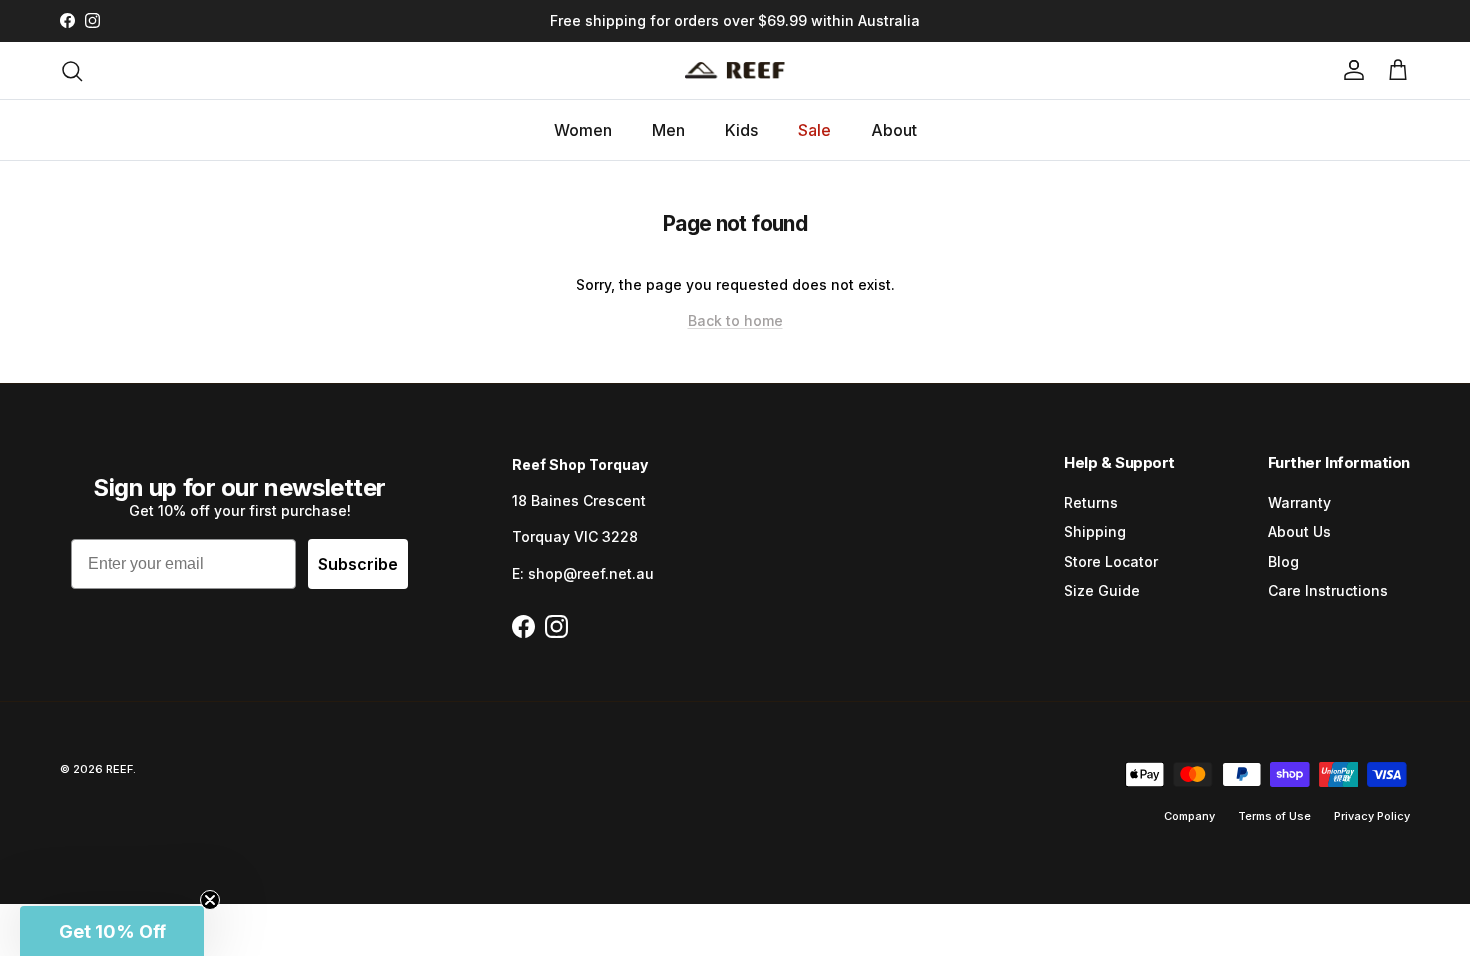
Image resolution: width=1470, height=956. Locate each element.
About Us (1299, 531)
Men (668, 130)
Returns (1091, 502)
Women (583, 130)
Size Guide (1102, 590)
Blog (1283, 561)
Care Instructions (1328, 590)
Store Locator (1111, 561)
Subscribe (358, 564)
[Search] (72, 71)
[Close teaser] (210, 900)
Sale (814, 130)
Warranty (1299, 502)
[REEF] (735, 70)
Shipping (1095, 531)
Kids (741, 130)
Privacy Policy (1372, 816)
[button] (112, 931)
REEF (119, 769)
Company (1189, 816)
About (894, 130)
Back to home (735, 320)
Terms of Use (1274, 816)
